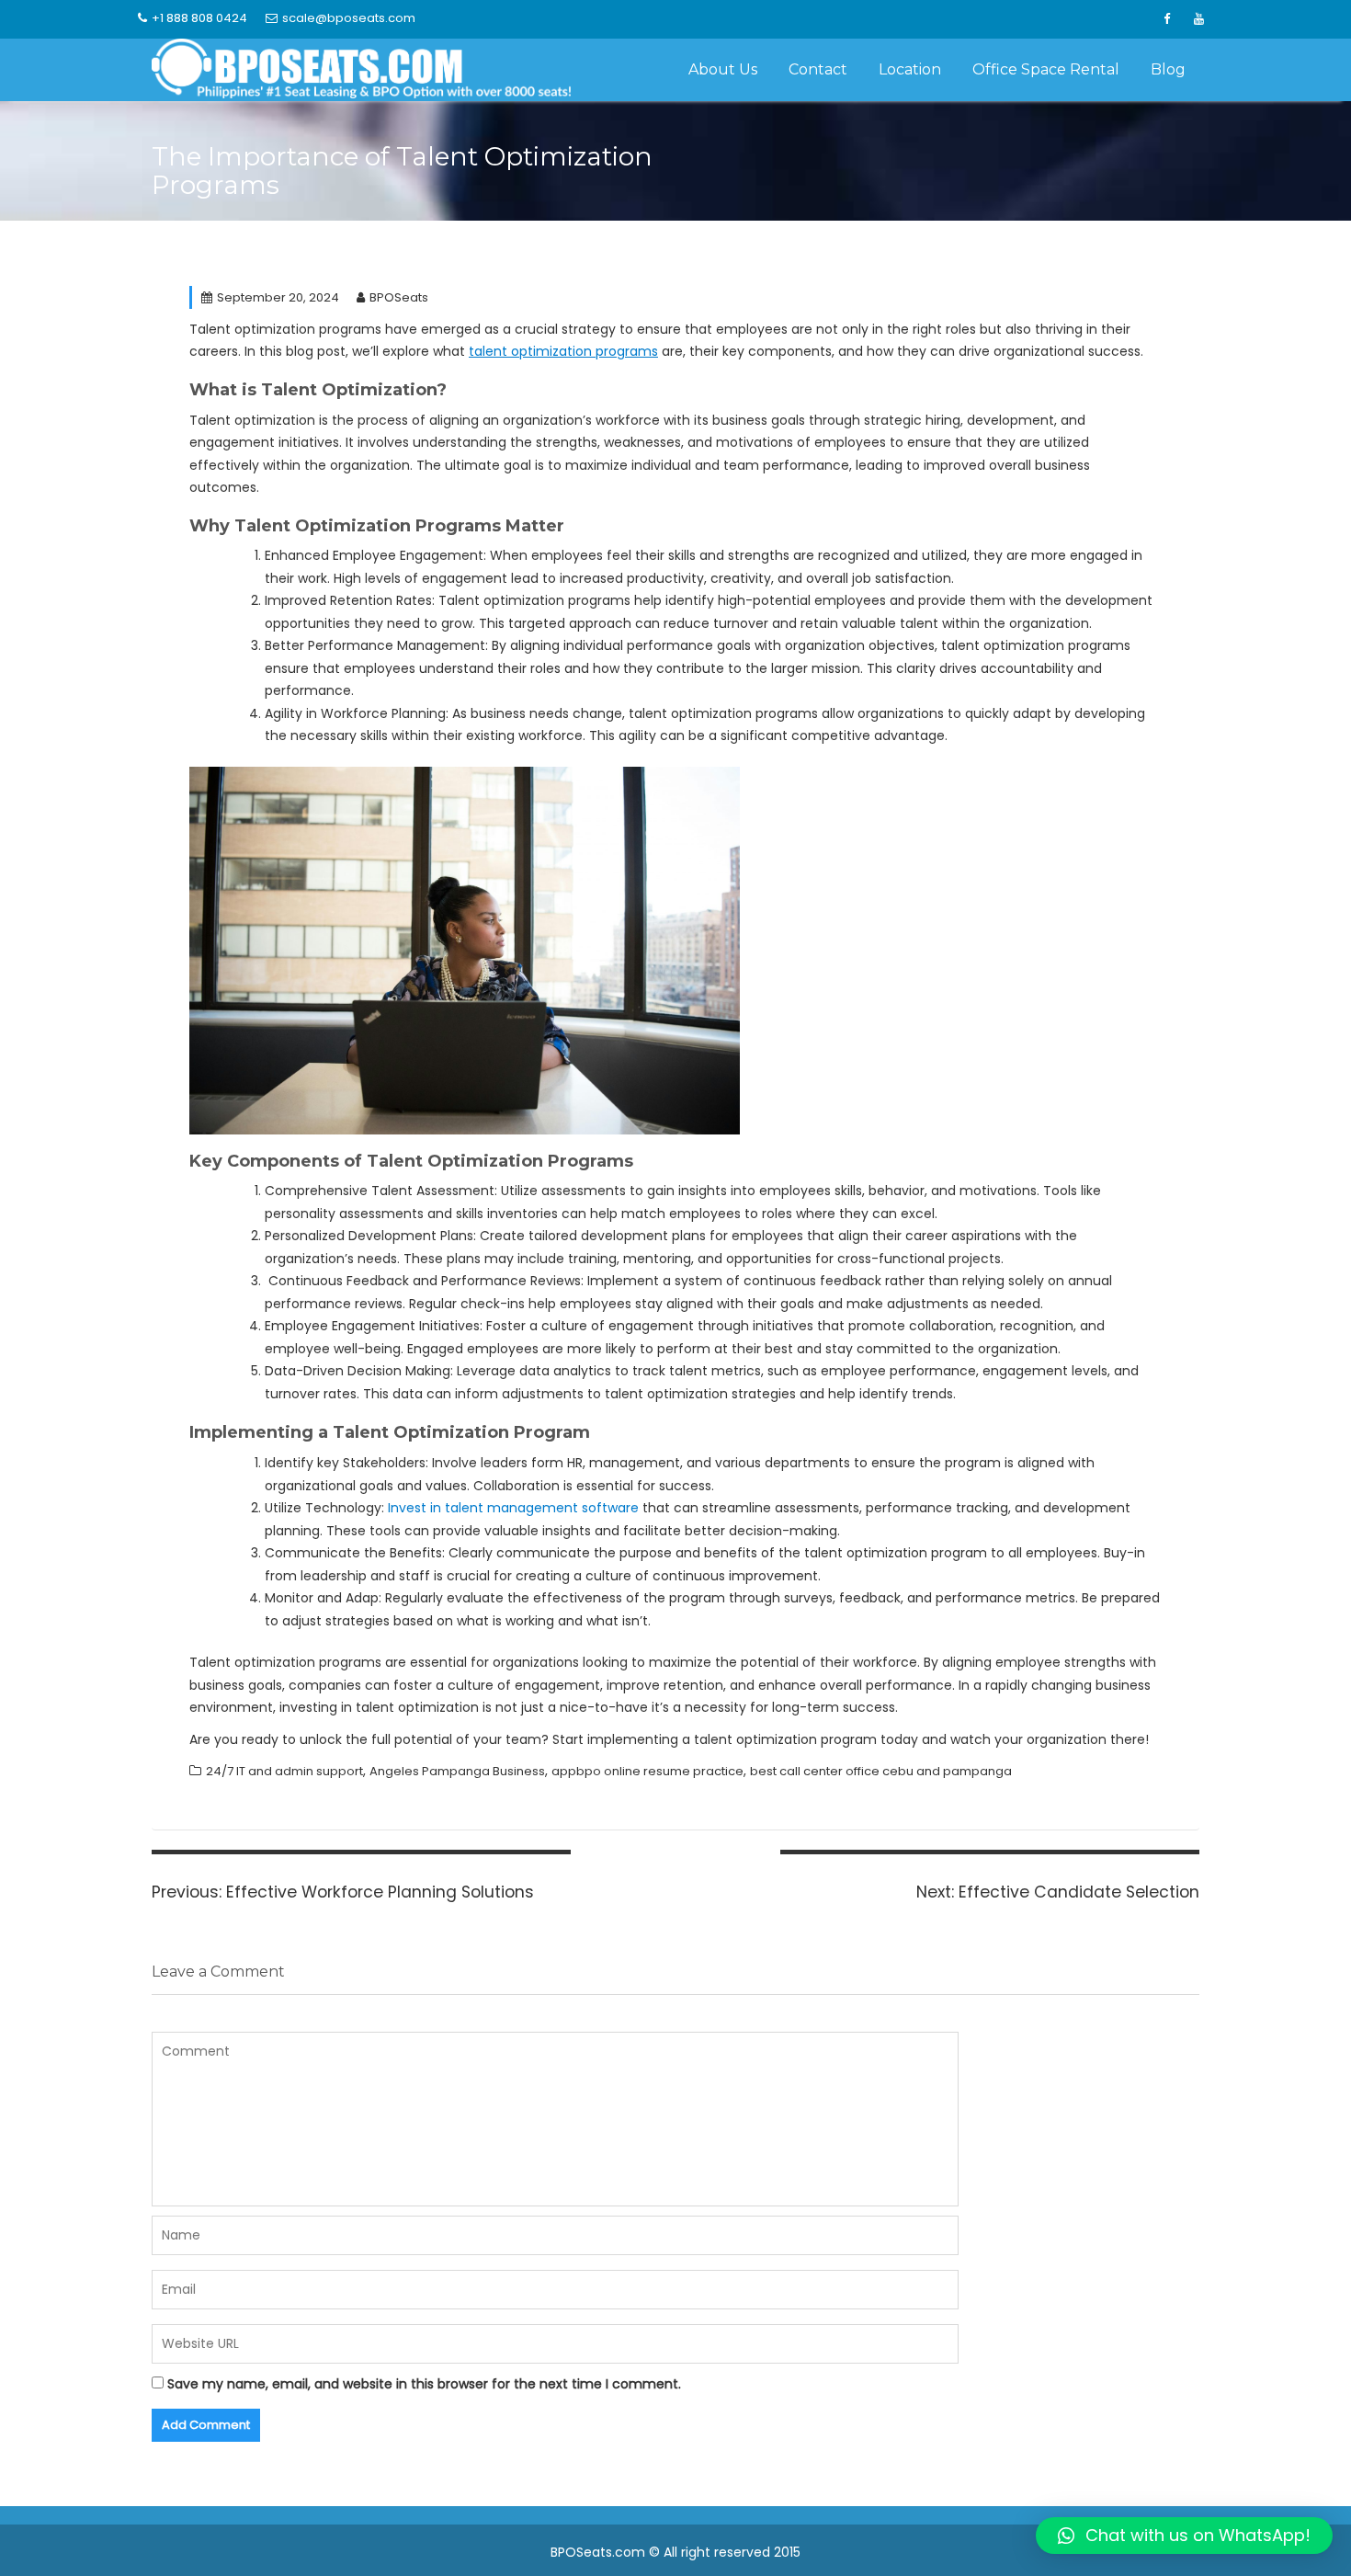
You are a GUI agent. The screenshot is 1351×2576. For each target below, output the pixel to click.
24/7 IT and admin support (284, 1771)
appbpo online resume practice (647, 1771)
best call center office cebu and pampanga (881, 1771)
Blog (1168, 69)
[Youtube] (1198, 19)
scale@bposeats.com (349, 18)
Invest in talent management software (513, 1508)
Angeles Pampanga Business (457, 1771)
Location (910, 69)
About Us (723, 69)
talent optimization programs (563, 351)
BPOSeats (399, 297)
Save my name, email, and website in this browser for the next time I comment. (424, 2384)
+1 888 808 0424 (199, 18)
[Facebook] (1166, 19)
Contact (818, 69)
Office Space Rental (1046, 69)
